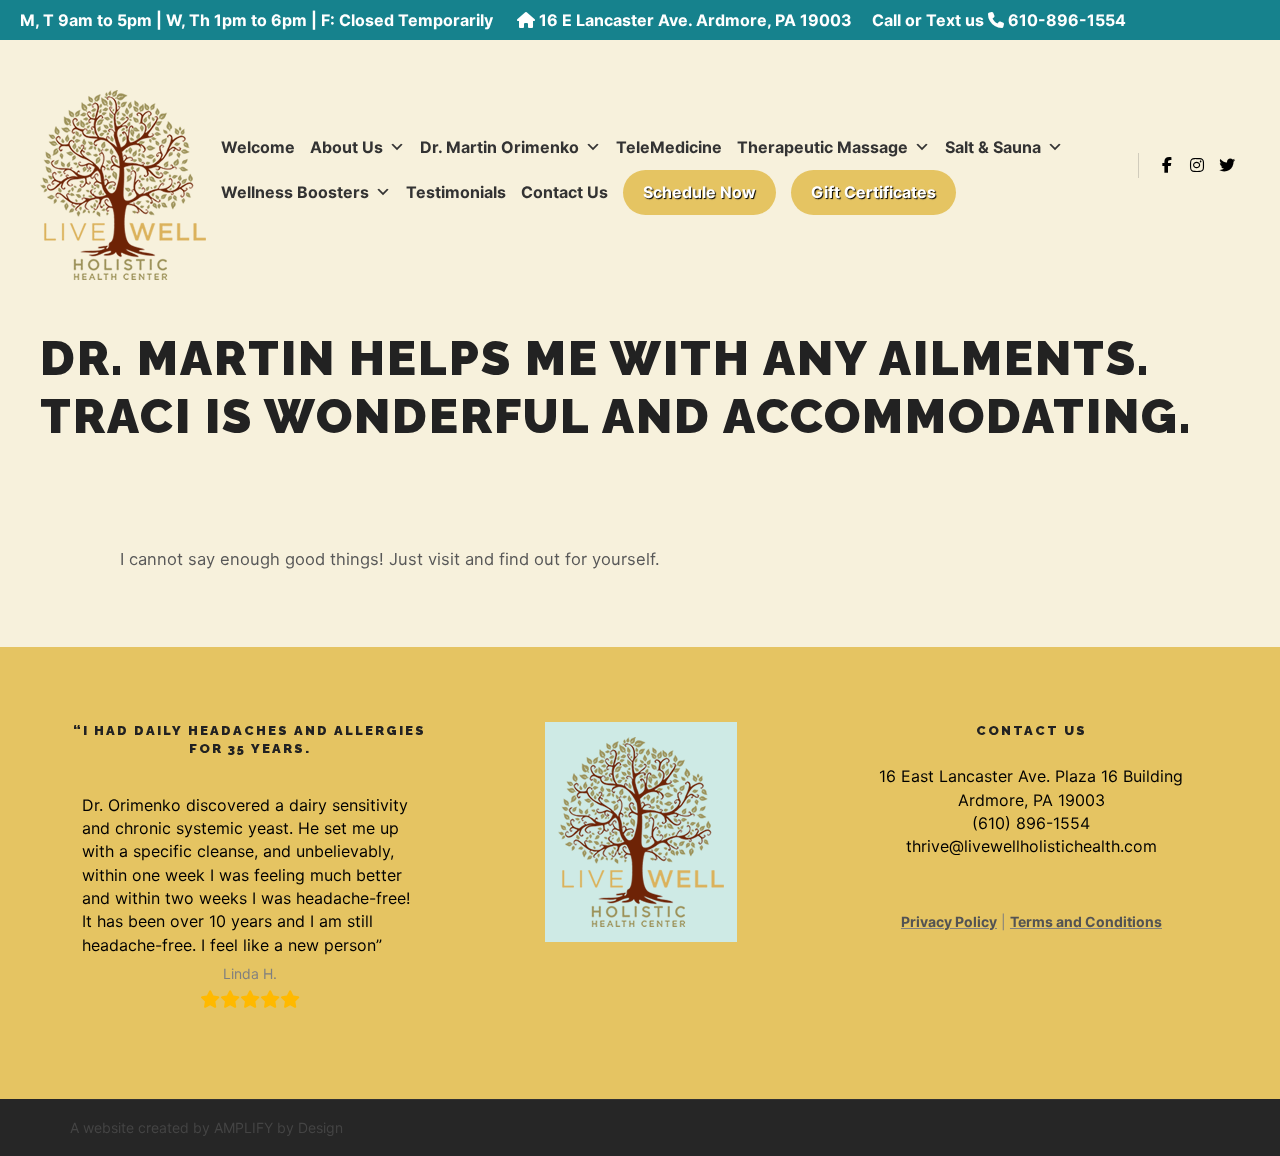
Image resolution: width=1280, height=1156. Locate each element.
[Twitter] (1227, 165)
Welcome (258, 147)
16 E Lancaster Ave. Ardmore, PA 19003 (695, 20)
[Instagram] (1197, 165)
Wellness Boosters (295, 192)
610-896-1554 (1067, 20)
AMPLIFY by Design (278, 1127)
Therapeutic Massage (822, 147)
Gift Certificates (873, 192)
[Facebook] (1167, 165)
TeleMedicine (669, 147)
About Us (346, 147)
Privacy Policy (949, 921)
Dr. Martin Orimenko (499, 147)
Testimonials (456, 192)
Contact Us (564, 192)
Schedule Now (699, 192)
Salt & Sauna (993, 147)
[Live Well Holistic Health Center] (123, 165)
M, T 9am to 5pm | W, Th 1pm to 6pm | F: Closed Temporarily (258, 20)
